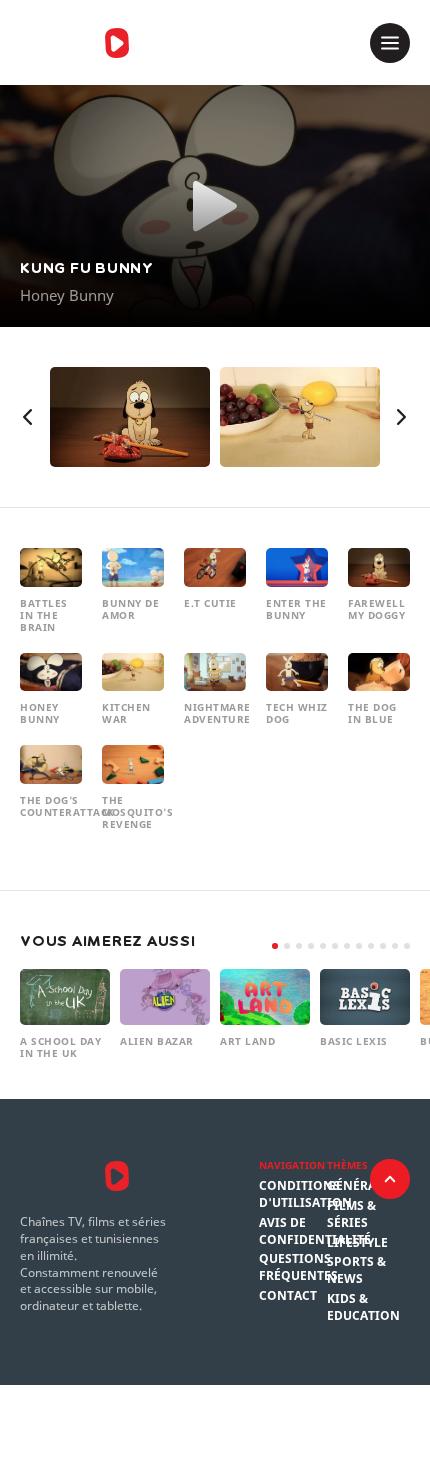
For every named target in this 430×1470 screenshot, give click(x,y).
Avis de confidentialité (315, 1231)
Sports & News (356, 1270)
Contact (288, 1296)
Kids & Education (363, 1307)
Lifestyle (357, 1243)
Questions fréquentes (298, 1267)
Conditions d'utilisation (305, 1194)
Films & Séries (351, 1214)
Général (355, 1186)
